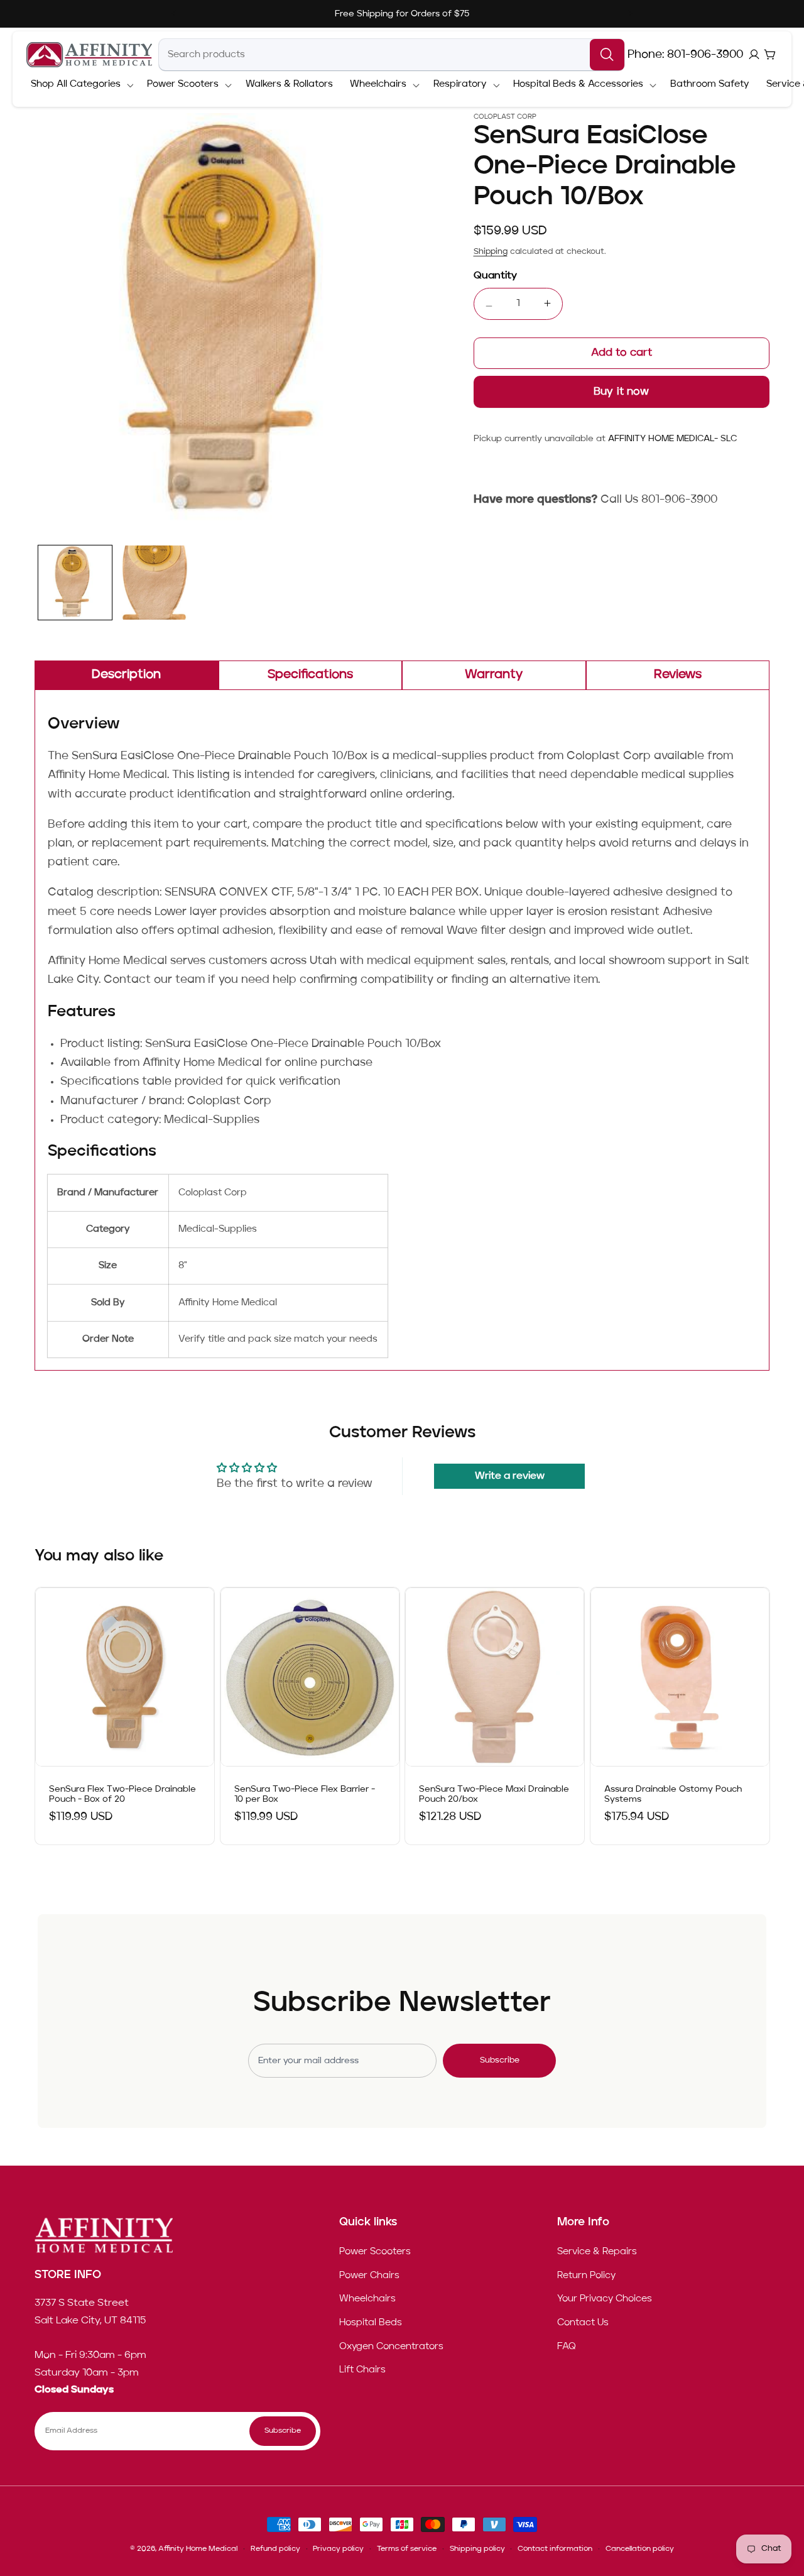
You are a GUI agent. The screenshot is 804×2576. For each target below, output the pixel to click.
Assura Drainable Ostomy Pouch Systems (673, 1795)
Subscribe (500, 2060)
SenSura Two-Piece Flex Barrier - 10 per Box (305, 1795)
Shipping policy (477, 2549)
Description (126, 675)
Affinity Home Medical (198, 2549)
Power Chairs (369, 2276)
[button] (80, 85)
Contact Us (583, 2323)
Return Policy (586, 2276)
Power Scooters (375, 2252)
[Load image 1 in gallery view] (75, 583)
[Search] (607, 55)
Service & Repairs (597, 2252)
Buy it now (622, 392)
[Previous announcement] (174, 14)
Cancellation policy (640, 2549)
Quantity (495, 276)
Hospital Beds (371, 2323)
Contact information (555, 2549)
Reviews (678, 675)
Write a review (510, 1476)
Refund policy (275, 2549)
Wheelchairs (367, 2299)
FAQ (567, 2347)
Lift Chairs (362, 2370)
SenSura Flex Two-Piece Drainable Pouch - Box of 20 (122, 1795)
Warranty (494, 675)
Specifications (310, 675)
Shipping (491, 252)
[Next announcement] (630, 14)
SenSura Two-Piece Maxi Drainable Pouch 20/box (494, 1795)
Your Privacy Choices (605, 2299)
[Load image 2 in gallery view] (156, 583)
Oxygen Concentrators (391, 2347)
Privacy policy (338, 2549)
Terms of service (407, 2549)
